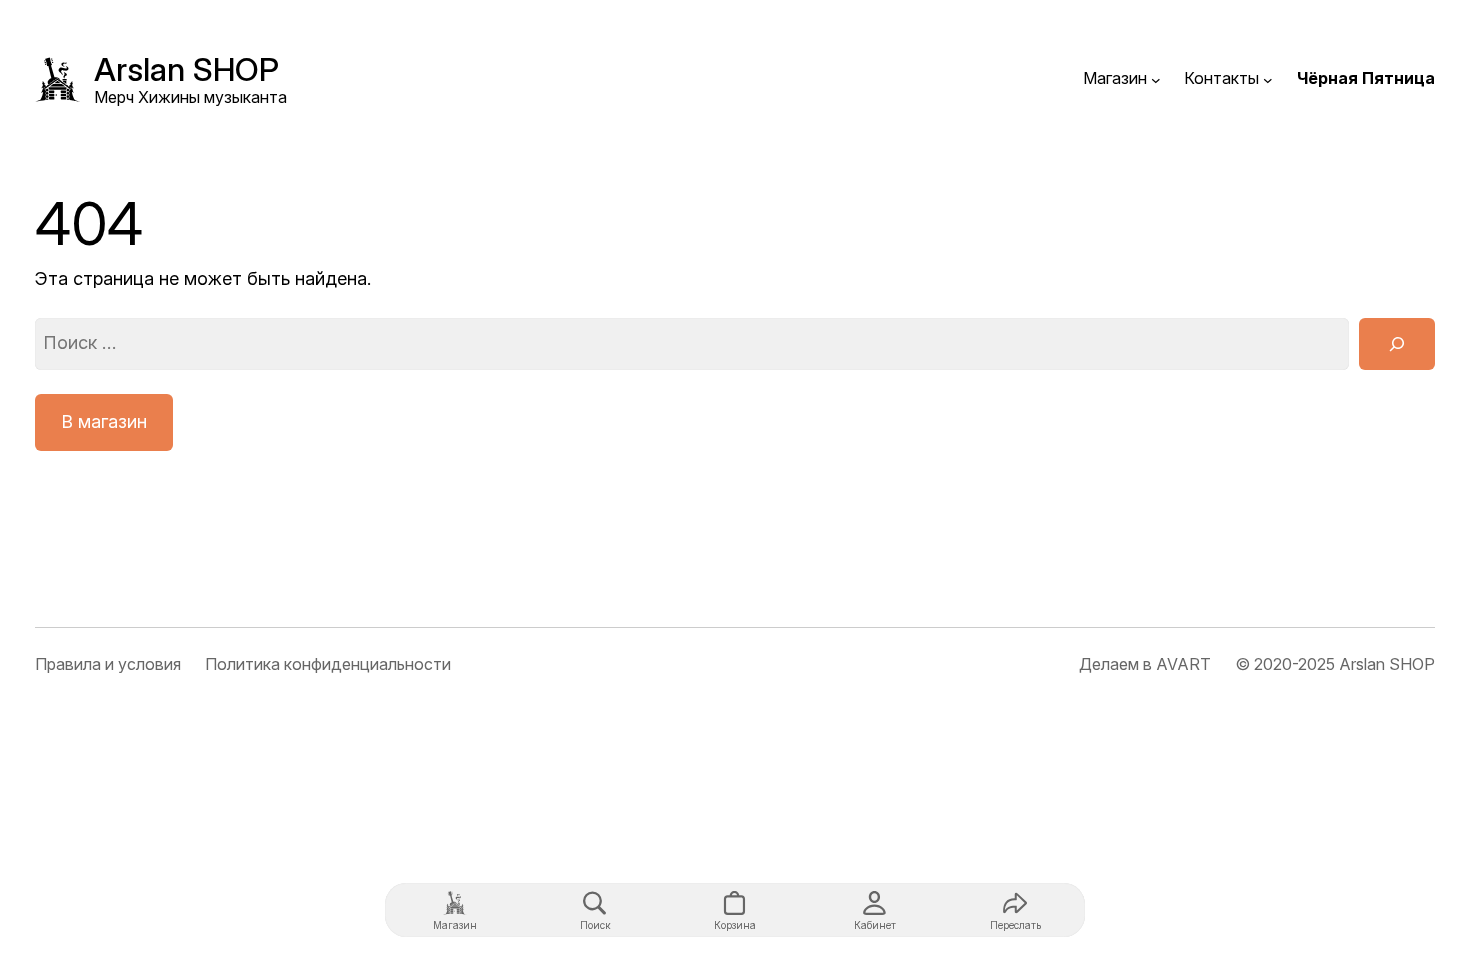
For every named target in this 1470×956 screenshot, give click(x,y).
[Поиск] (1397, 344)
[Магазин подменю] (1156, 79)
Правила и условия (108, 664)
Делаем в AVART (1145, 664)
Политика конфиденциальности (328, 664)
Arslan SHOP (186, 69)
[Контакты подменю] (1268, 79)
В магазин (104, 421)
